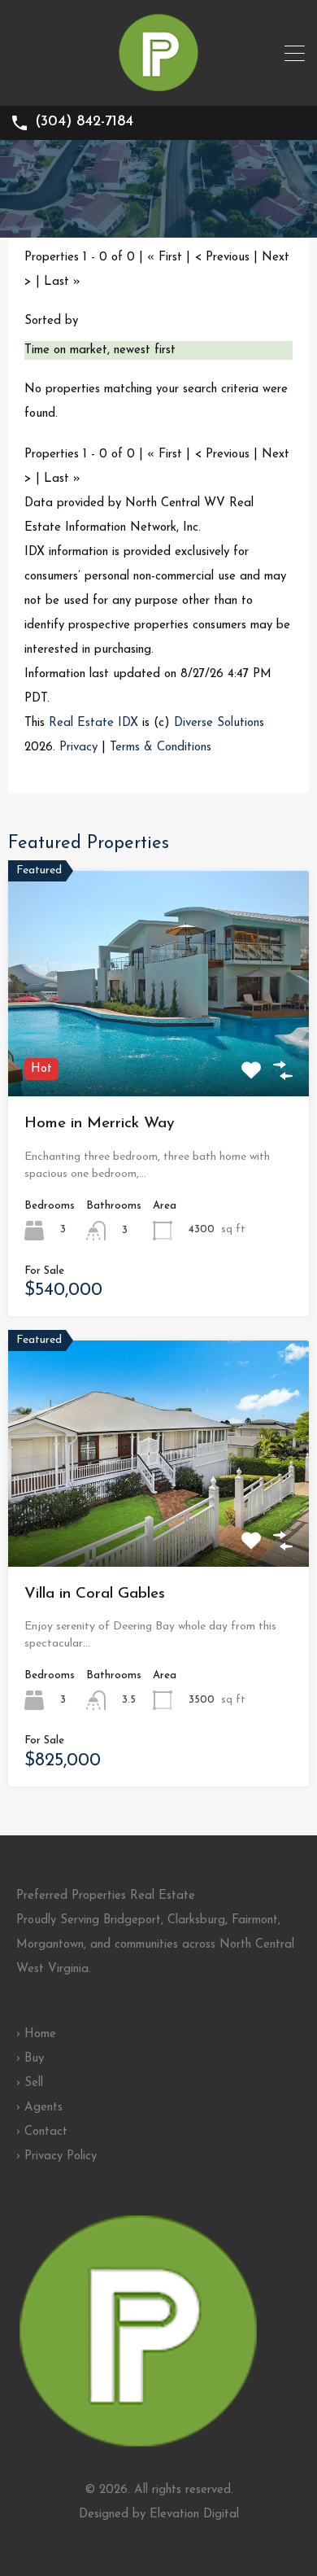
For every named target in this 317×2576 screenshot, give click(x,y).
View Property (158, 1051)
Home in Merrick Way (100, 1124)
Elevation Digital (194, 2515)
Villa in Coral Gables (95, 1594)
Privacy (78, 748)
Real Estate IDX (93, 723)
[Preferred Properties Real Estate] (158, 86)
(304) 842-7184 (84, 122)
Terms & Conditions (161, 748)
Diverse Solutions (219, 723)
